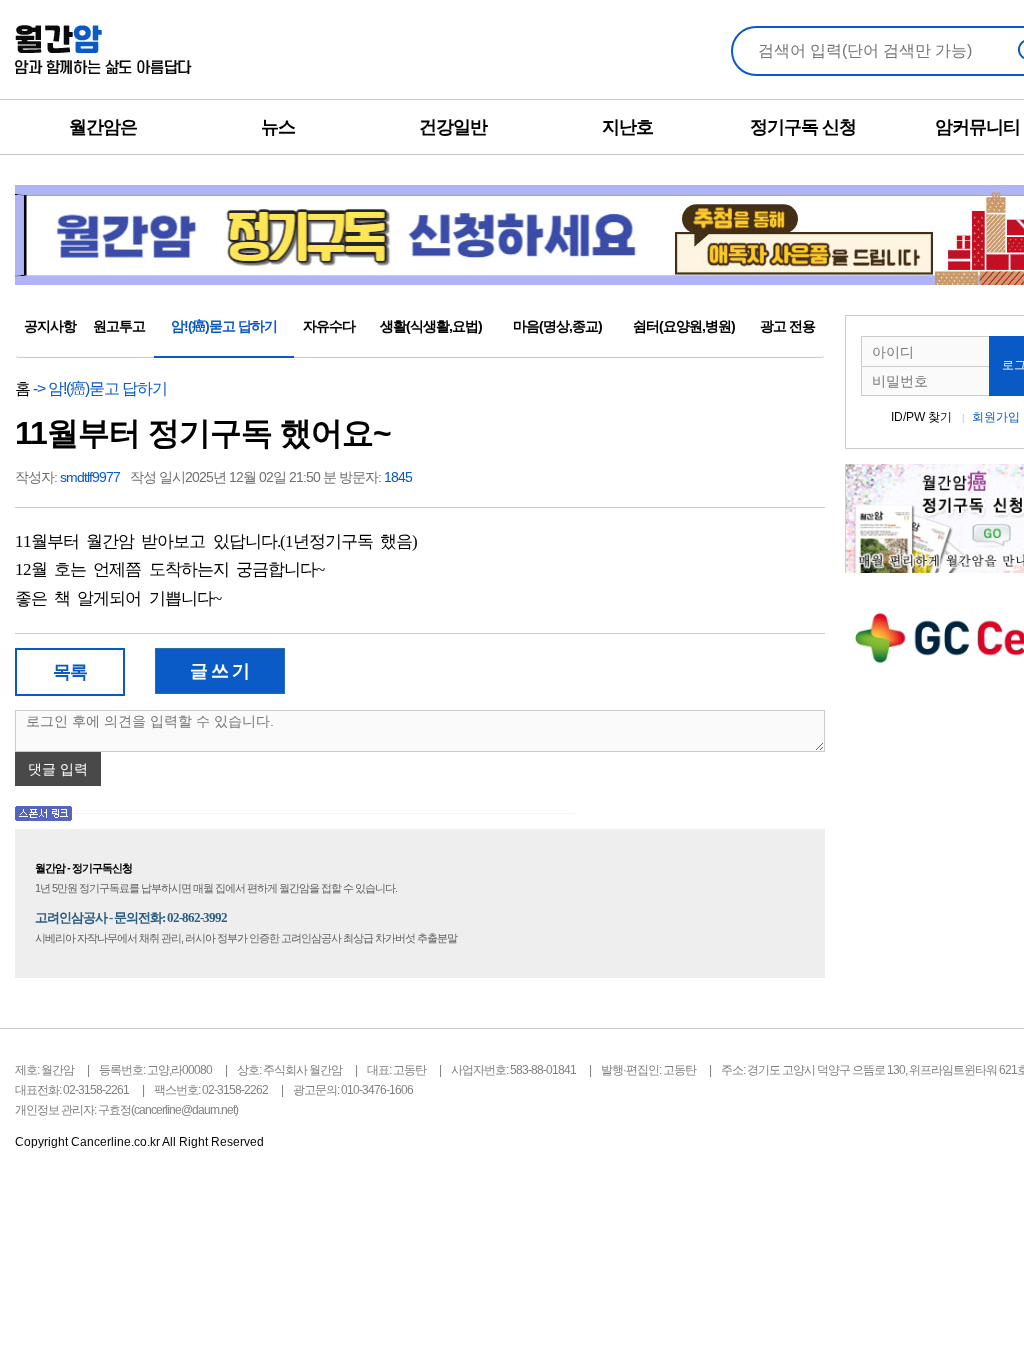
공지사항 (50, 326)
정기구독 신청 (803, 127)
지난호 (627, 127)
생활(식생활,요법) (431, 326)
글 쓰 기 (219, 671)
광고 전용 (787, 326)
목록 (70, 672)
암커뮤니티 (977, 127)
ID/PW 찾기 (921, 417)
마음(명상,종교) (557, 326)
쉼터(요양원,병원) (684, 326)
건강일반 (453, 127)
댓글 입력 (58, 769)
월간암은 (103, 127)
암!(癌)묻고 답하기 (224, 326)
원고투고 (119, 326)
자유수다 (329, 326)
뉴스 (278, 127)
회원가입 (996, 417)
